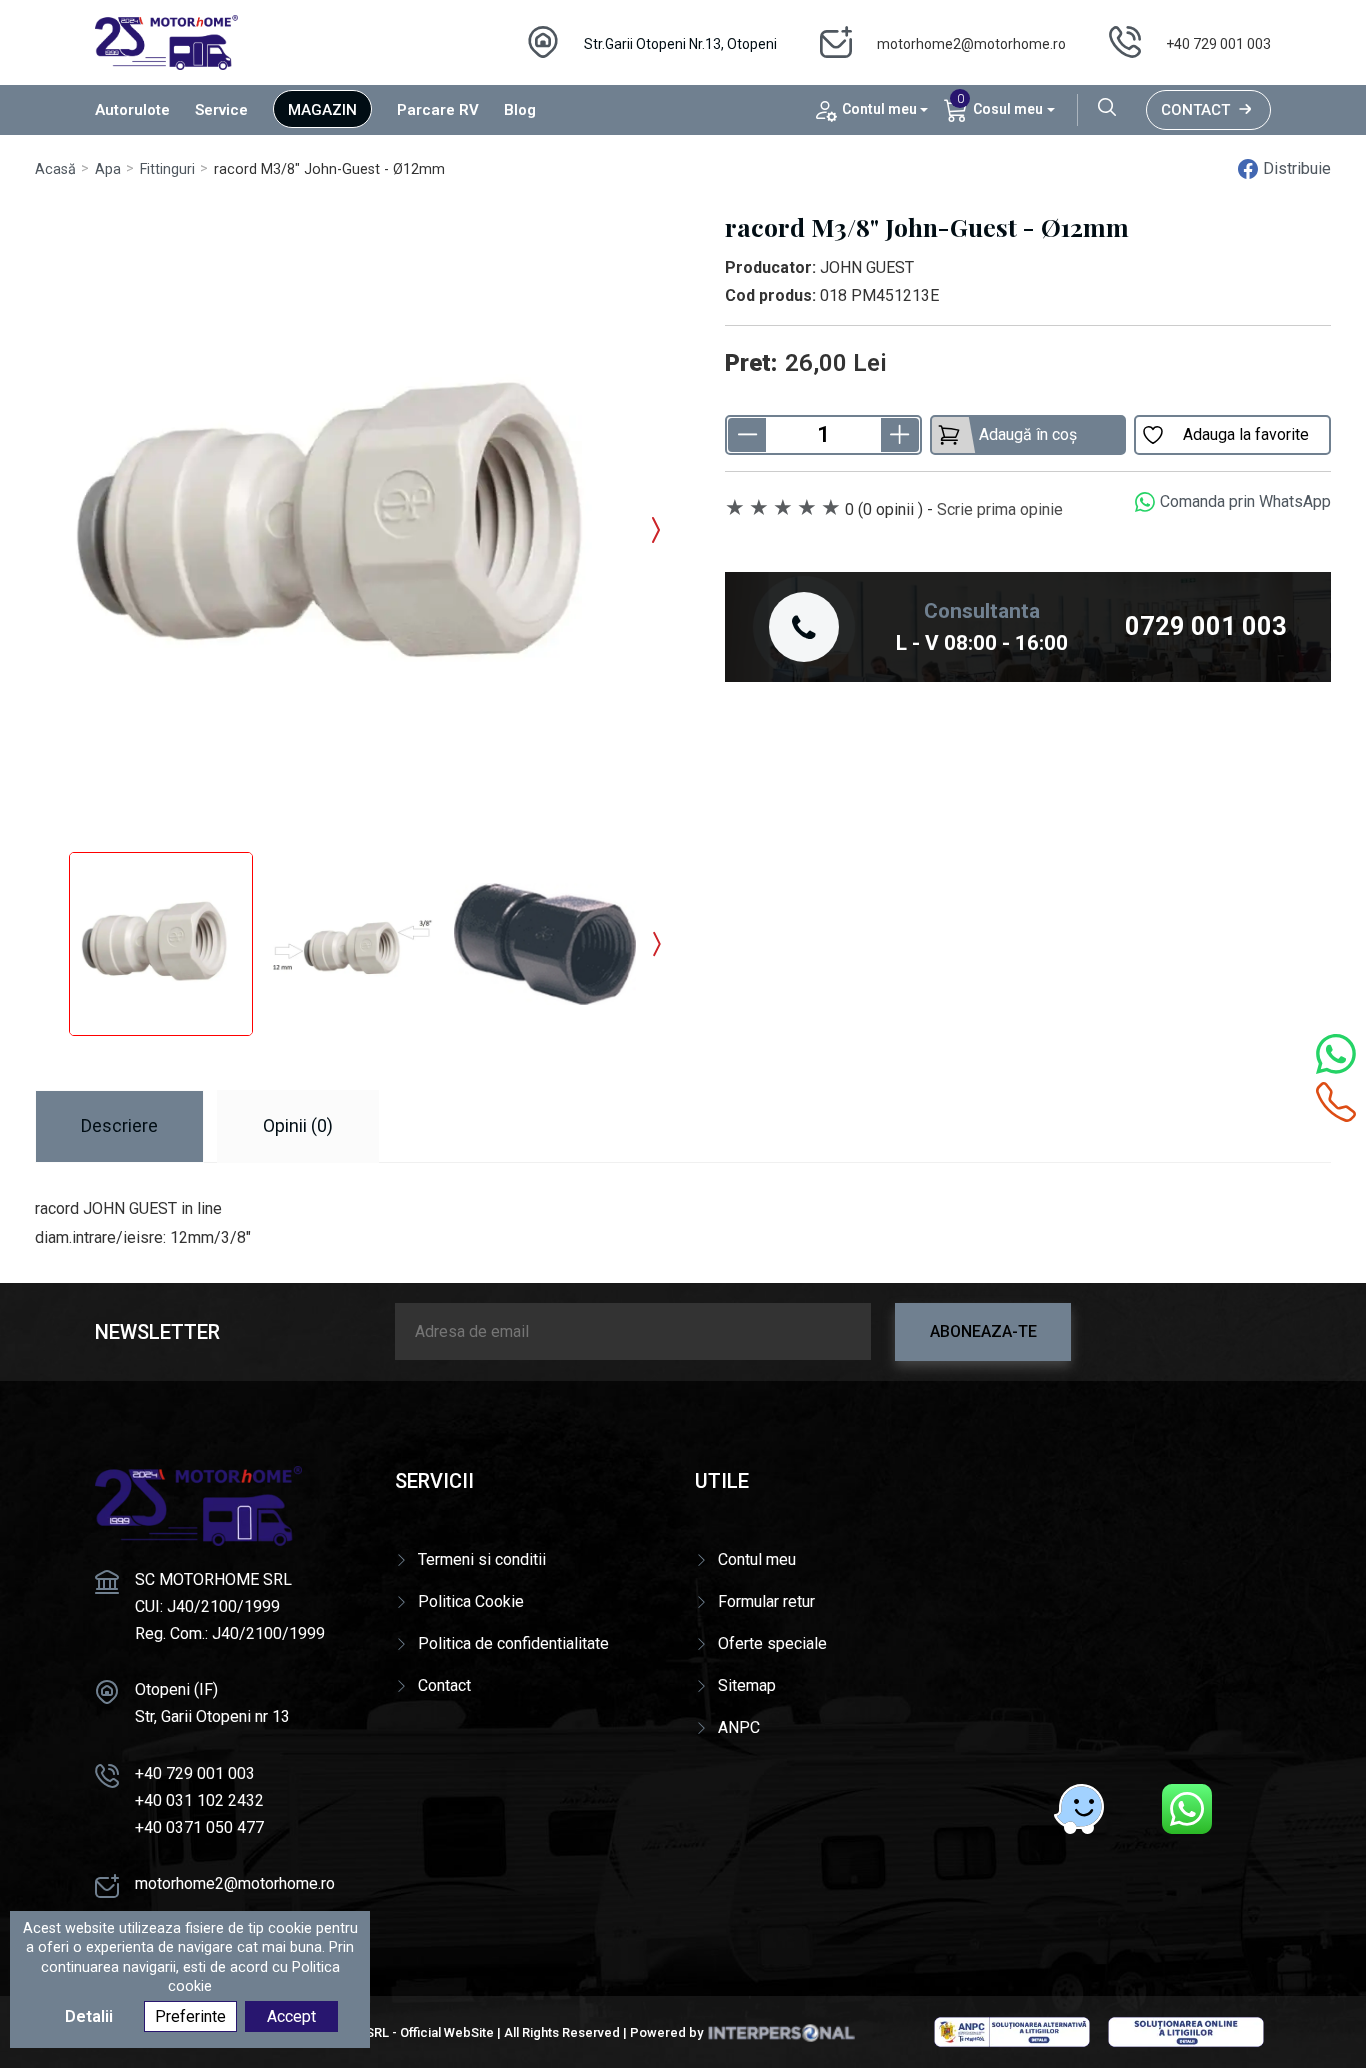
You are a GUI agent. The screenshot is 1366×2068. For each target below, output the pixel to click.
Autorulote (132, 110)
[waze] (1079, 1809)
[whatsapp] (1187, 1809)
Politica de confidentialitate (513, 1643)
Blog (520, 110)
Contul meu (757, 1559)
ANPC (739, 1727)
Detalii (89, 2016)
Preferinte (190, 2016)
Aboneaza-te (983, 1331)
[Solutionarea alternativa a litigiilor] (1012, 2031)
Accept (291, 2016)
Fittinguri (167, 169)
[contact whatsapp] (1336, 1054)
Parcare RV (438, 110)
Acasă (55, 169)
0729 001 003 (1206, 626)
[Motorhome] (166, 41)
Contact (1195, 110)
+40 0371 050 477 (199, 1827)
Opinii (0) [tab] (298, 1125)
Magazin (322, 110)
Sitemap (747, 1685)
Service (221, 110)
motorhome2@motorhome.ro (971, 44)
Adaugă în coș (1028, 434)
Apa (108, 169)
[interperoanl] (781, 2032)
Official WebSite (447, 2032)
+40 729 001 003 (1218, 44)
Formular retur (766, 1601)
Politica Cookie (471, 1601)
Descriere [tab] (119, 1125)
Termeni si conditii (482, 1559)
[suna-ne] (1336, 1102)
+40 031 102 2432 (199, 1800)
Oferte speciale (772, 1643)
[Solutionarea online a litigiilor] (1186, 2031)
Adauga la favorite (1246, 434)
